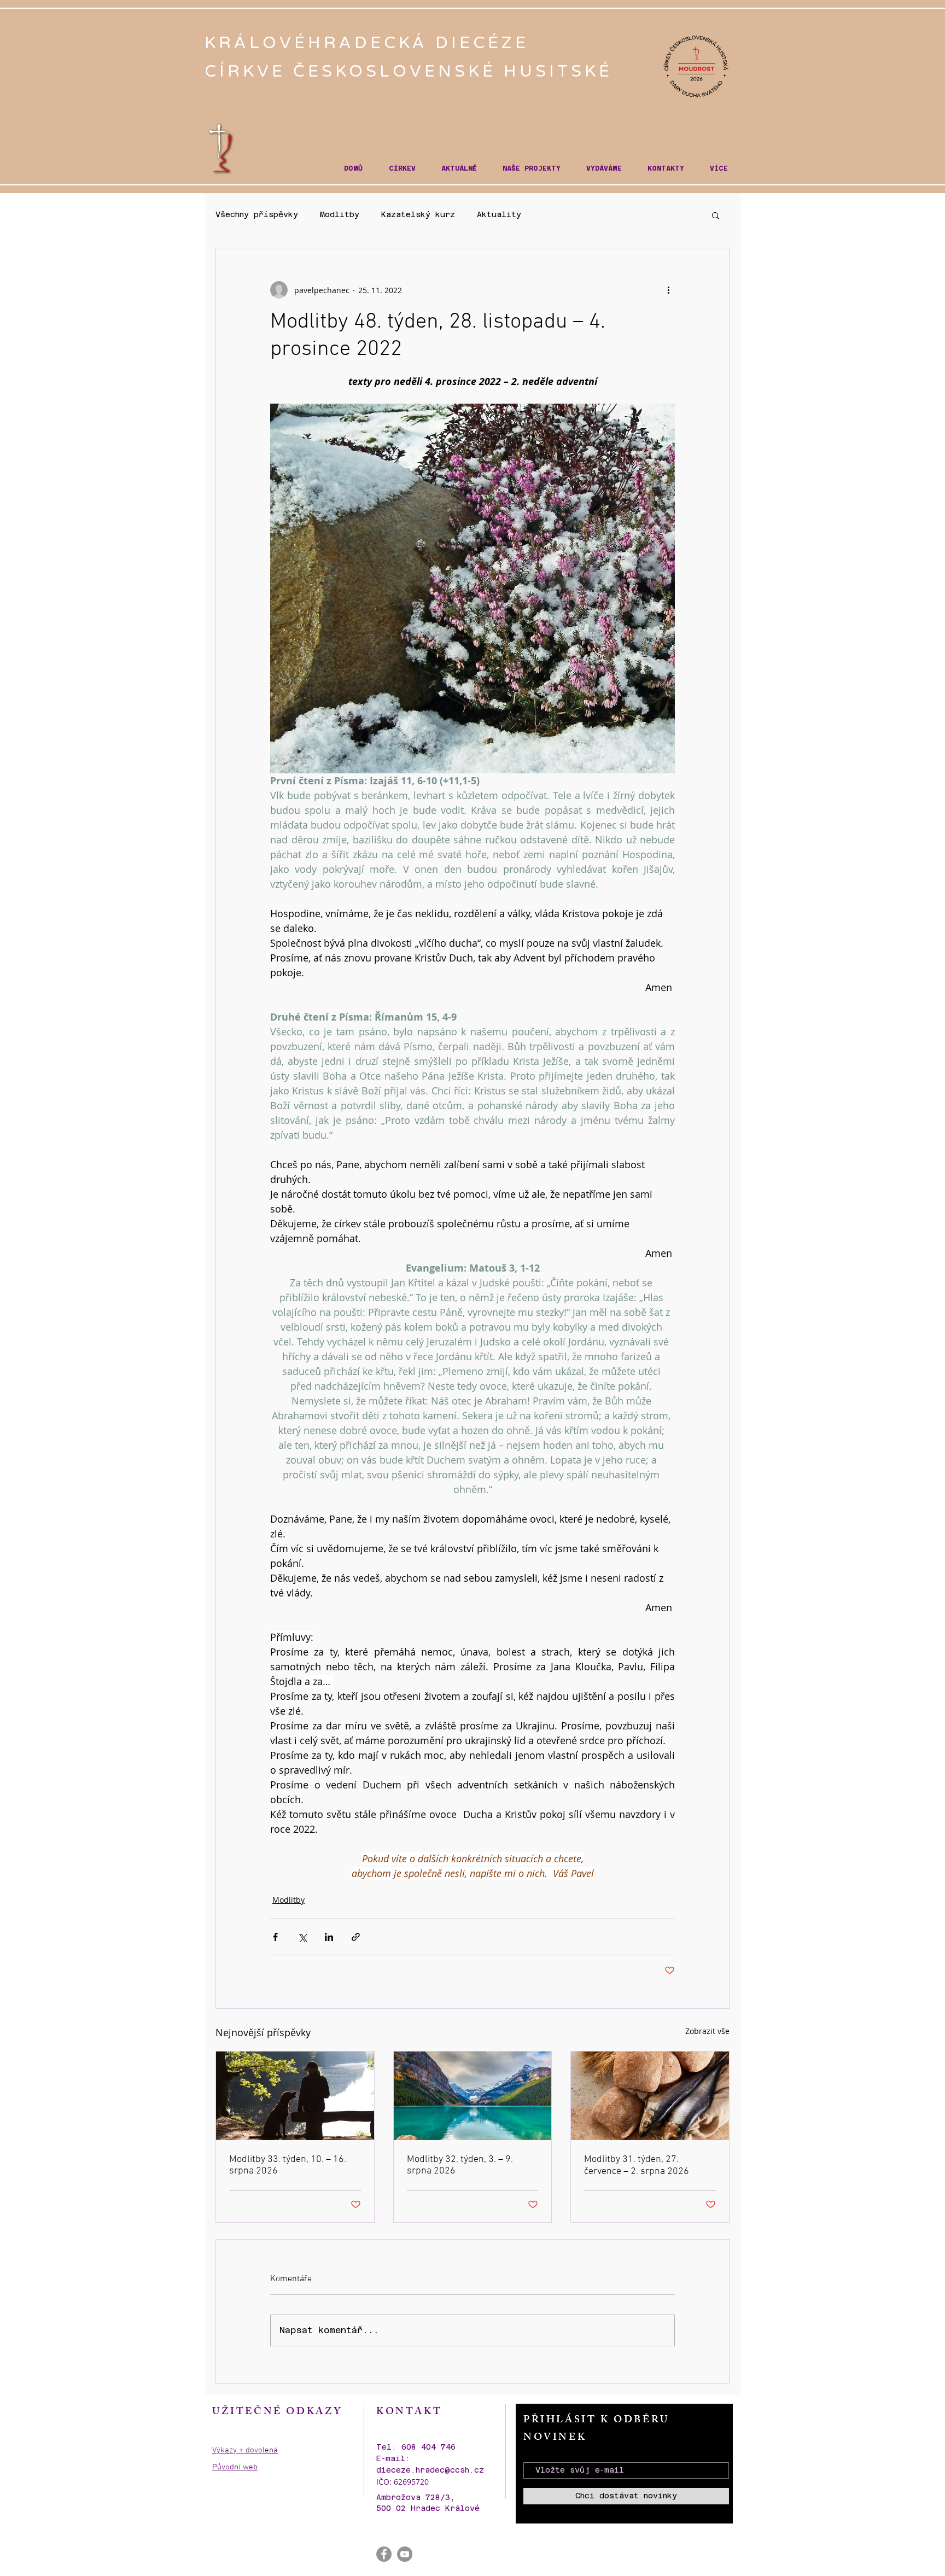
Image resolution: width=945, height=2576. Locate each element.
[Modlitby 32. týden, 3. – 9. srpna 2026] (473, 2096)
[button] (402, 169)
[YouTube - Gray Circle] (405, 2554)
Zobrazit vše (707, 2031)
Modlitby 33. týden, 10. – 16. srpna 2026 (288, 2165)
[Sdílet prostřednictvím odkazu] (356, 1937)
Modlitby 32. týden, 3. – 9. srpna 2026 (460, 2165)
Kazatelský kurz (418, 214)
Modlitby (340, 214)
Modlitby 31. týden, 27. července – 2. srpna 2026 (637, 2166)
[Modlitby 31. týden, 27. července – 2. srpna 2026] (650, 2096)
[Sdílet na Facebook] (275, 1937)
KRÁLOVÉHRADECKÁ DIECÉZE (371, 43)
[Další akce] (668, 290)
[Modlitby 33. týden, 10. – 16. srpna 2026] (295, 2096)
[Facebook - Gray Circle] (384, 2554)
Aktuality (499, 214)
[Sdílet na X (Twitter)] (302, 1937)
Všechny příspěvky (257, 214)
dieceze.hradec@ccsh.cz (430, 2470)
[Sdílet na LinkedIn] (329, 1937)
